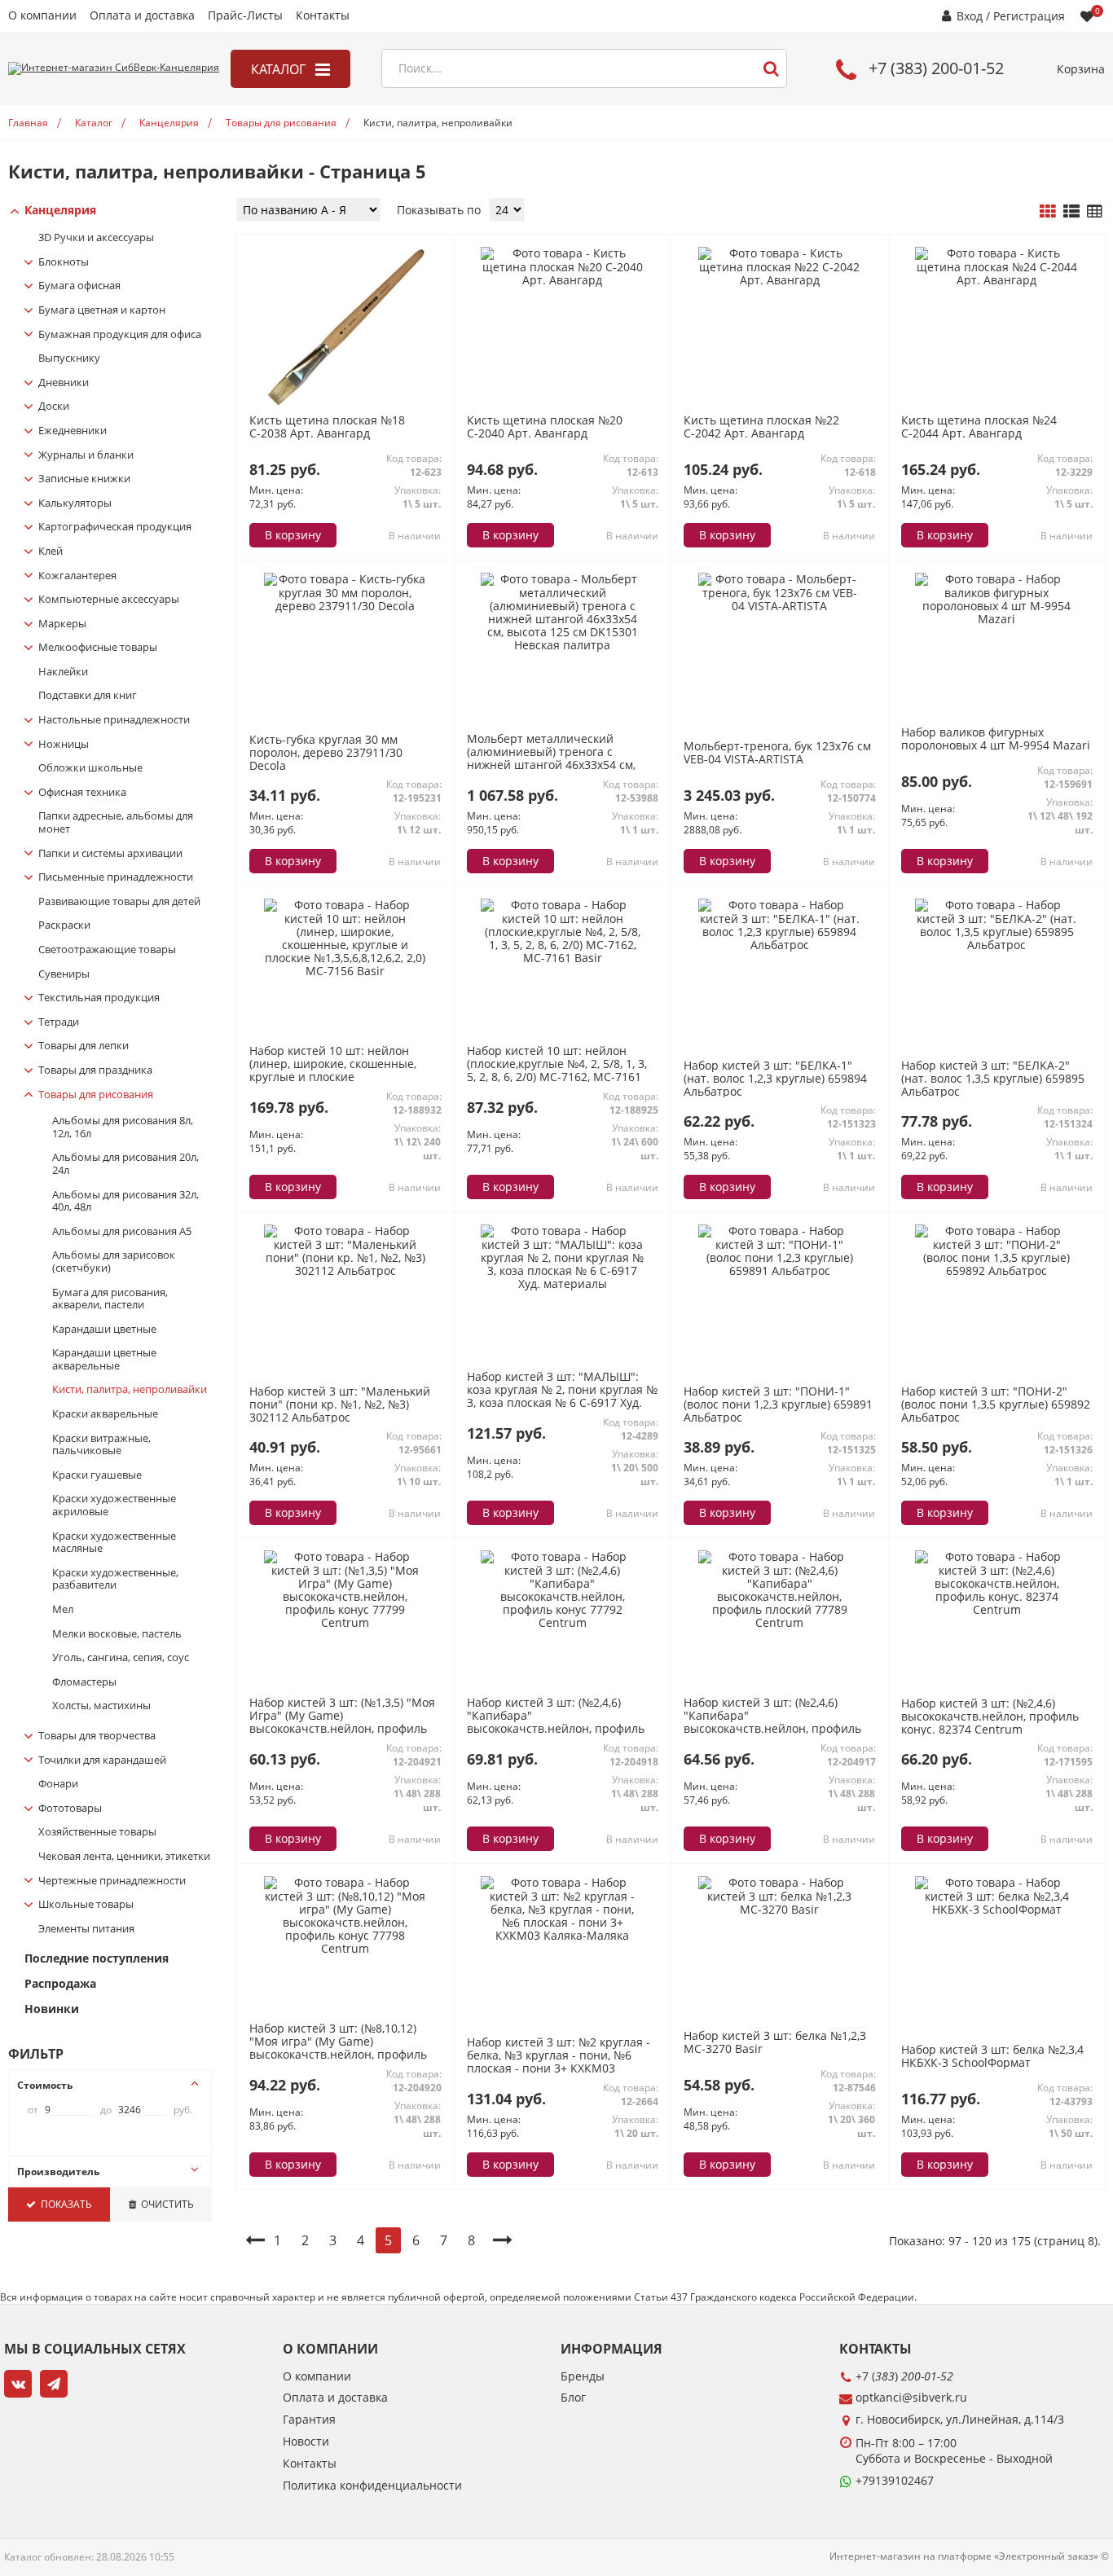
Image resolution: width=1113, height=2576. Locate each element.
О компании (42, 16)
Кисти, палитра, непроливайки (130, 1390)
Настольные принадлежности (114, 720)
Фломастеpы (84, 1682)
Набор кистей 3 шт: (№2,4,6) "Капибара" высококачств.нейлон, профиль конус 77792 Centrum (556, 1722)
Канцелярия (60, 211)
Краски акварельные (105, 1414)
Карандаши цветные (104, 1330)
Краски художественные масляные (114, 1543)
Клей (51, 552)
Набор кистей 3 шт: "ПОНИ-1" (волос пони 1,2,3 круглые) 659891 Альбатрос (778, 1405)
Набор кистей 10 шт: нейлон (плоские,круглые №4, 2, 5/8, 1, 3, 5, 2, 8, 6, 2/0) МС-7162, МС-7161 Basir (557, 1070)
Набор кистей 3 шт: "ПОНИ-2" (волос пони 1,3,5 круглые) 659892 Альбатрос (996, 1405)
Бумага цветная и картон (102, 310)
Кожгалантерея (77, 576)
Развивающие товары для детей (119, 902)
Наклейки (63, 672)
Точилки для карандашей (102, 1761)
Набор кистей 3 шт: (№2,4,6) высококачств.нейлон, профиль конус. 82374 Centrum (990, 1717)
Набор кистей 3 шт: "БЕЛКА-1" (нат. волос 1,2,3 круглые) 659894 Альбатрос (775, 1079)
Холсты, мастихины (101, 1706)
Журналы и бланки (86, 455)
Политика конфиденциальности (372, 2486)
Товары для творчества (97, 1736)
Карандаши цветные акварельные (104, 1359)
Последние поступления (97, 1959)
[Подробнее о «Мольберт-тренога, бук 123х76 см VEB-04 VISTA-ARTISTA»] (780, 606)
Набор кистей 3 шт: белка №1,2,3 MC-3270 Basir (775, 2042)
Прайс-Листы (245, 16)
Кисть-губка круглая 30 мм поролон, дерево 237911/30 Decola (326, 753)
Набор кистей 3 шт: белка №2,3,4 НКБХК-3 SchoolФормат (992, 2056)
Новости (306, 2442)
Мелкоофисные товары (98, 648)
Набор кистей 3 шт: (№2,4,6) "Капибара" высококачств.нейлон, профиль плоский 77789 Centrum (772, 1722)
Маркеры (62, 624)
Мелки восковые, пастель (117, 1634)
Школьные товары (86, 1905)
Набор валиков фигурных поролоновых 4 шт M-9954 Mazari (996, 739)
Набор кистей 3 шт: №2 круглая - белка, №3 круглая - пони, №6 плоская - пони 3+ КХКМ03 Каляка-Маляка (559, 2062)
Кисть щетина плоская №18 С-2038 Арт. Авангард (327, 426)
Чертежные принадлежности (112, 1881)
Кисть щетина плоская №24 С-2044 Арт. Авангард (979, 426)
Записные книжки (84, 479)
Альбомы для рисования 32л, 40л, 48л (125, 1201)
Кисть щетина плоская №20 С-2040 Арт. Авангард (545, 426)
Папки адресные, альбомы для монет (116, 822)
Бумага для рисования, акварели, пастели (110, 1299)
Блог (573, 2398)
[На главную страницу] (114, 68)
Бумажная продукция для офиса (120, 335)
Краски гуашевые (97, 1475)
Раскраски (64, 925)
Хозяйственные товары (97, 1832)
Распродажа (60, 1984)
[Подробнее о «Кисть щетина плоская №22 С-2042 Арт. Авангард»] (780, 280)
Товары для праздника (95, 1070)
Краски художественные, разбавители (115, 1579)
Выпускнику (69, 358)
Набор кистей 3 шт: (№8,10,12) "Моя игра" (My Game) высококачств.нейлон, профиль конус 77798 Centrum (338, 2048)
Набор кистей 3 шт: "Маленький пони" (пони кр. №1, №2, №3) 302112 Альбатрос (340, 1405)
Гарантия (309, 2420)
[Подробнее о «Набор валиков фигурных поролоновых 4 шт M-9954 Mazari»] (996, 619)
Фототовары (70, 1809)
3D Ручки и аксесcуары (96, 238)
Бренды (583, 2377)
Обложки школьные (90, 768)
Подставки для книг (88, 696)
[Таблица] (1095, 212)
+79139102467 (895, 2480)
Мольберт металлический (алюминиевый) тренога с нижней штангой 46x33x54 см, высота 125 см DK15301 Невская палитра (557, 765)
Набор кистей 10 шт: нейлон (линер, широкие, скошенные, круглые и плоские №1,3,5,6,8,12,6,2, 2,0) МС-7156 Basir (333, 1077)
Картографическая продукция (115, 527)
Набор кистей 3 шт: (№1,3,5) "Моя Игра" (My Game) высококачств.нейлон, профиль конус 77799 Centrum (342, 1722)
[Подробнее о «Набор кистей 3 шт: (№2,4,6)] (562, 1622)
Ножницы (64, 745)
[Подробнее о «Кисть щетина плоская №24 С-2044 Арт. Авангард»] (996, 280)
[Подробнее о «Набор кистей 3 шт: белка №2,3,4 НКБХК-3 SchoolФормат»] (996, 1909)
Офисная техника (82, 793)
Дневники (64, 383)
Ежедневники (73, 431)
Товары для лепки (84, 1046)
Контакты (323, 16)
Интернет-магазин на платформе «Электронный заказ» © (969, 2556)
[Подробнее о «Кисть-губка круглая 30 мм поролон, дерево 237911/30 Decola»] (345, 606)
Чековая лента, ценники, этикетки (124, 1857)
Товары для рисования (96, 1095)
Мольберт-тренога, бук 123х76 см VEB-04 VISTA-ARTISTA (777, 752)
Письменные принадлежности (116, 877)
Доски (54, 407)
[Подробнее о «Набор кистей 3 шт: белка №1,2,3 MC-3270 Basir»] (780, 1909)
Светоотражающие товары (107, 950)
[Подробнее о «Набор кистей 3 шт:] (780, 945)
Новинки (52, 2009)
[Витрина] (1048, 212)
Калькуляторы (75, 503)
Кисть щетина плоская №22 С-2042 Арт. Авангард (761, 426)
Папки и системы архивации (110, 854)
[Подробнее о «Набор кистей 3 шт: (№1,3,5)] (345, 1622)
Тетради (59, 1022)
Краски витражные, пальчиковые (101, 1445)
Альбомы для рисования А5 (122, 1232)
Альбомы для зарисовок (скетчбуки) (114, 1262)
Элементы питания (86, 1929)
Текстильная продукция (99, 998)
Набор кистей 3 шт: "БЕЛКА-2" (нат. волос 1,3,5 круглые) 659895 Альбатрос (993, 1079)
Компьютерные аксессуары (109, 600)
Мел (63, 1610)
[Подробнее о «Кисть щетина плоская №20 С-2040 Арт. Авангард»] (562, 280)
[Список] (1071, 212)
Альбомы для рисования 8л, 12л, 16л (123, 1127)
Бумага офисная (79, 286)
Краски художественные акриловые (114, 1505)
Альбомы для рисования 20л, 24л (125, 1164)
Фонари (58, 1784)
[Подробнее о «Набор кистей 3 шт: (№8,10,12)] (345, 1948)
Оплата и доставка (142, 16)
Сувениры (64, 974)
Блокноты (64, 262)
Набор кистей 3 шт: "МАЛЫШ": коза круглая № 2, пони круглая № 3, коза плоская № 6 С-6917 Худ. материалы (562, 1396)
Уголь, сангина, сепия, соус (121, 1658)
